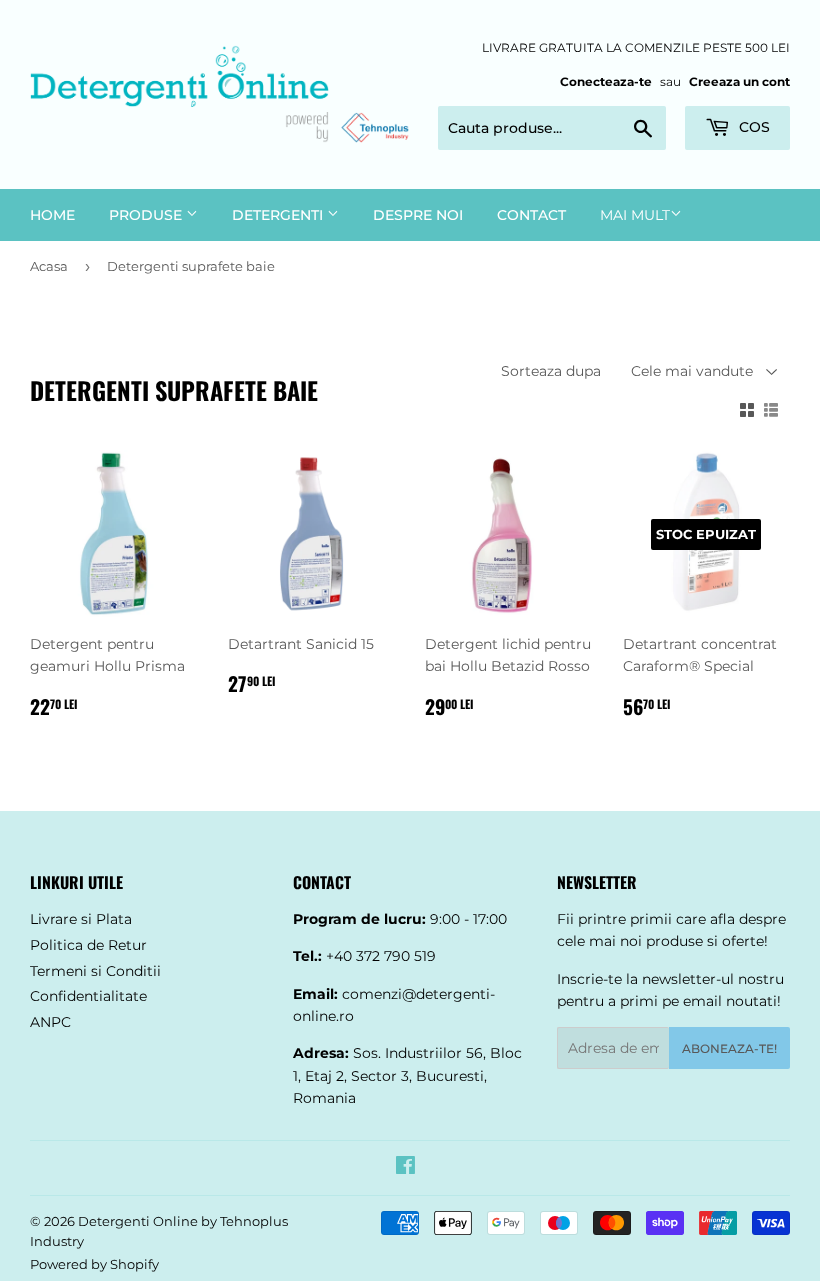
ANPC (50, 1022)
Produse (147, 215)
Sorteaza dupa (551, 371)
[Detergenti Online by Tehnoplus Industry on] (405, 1168)
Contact (531, 215)
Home (52, 215)
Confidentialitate (88, 996)
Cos (752, 127)
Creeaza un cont (739, 81)
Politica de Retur (88, 945)
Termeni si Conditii (95, 971)
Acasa (49, 266)
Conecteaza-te (606, 81)
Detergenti (279, 215)
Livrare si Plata (81, 919)
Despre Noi (418, 215)
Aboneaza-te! (729, 1048)
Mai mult (635, 215)
